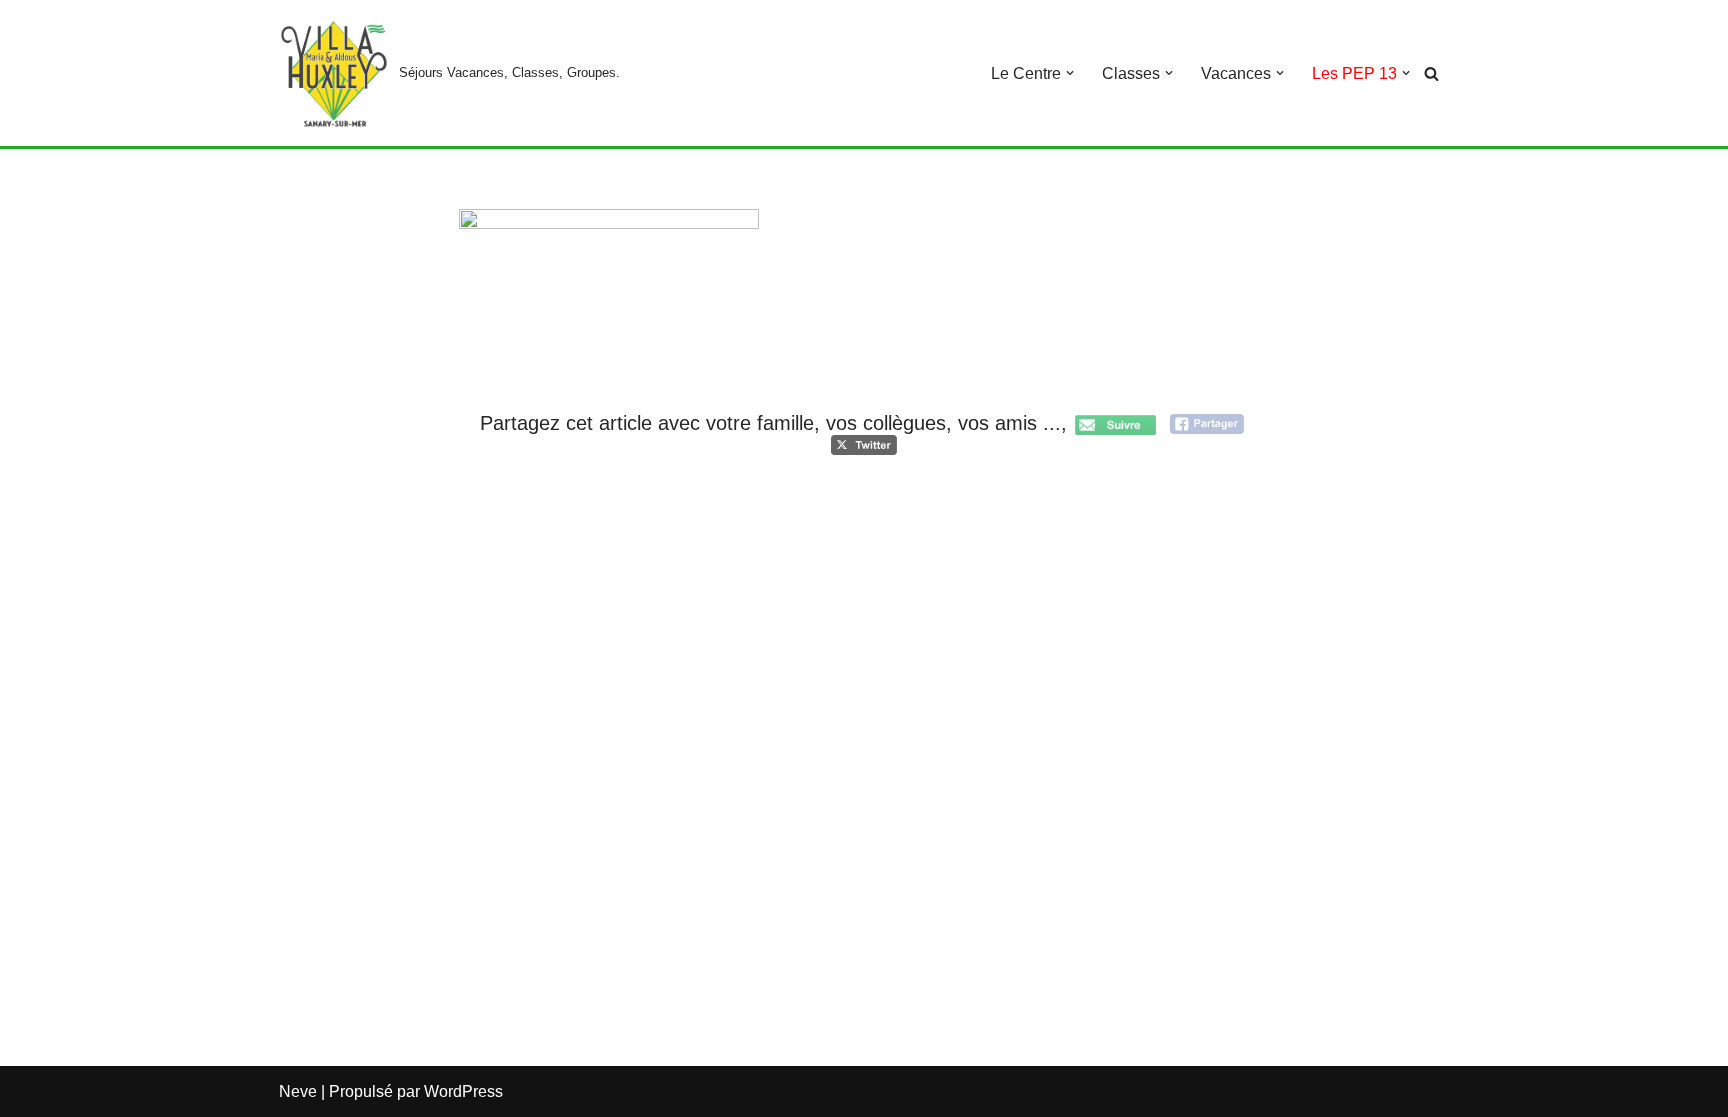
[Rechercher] (1431, 73)
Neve (298, 1091)
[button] (1070, 73)
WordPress (463, 1091)
